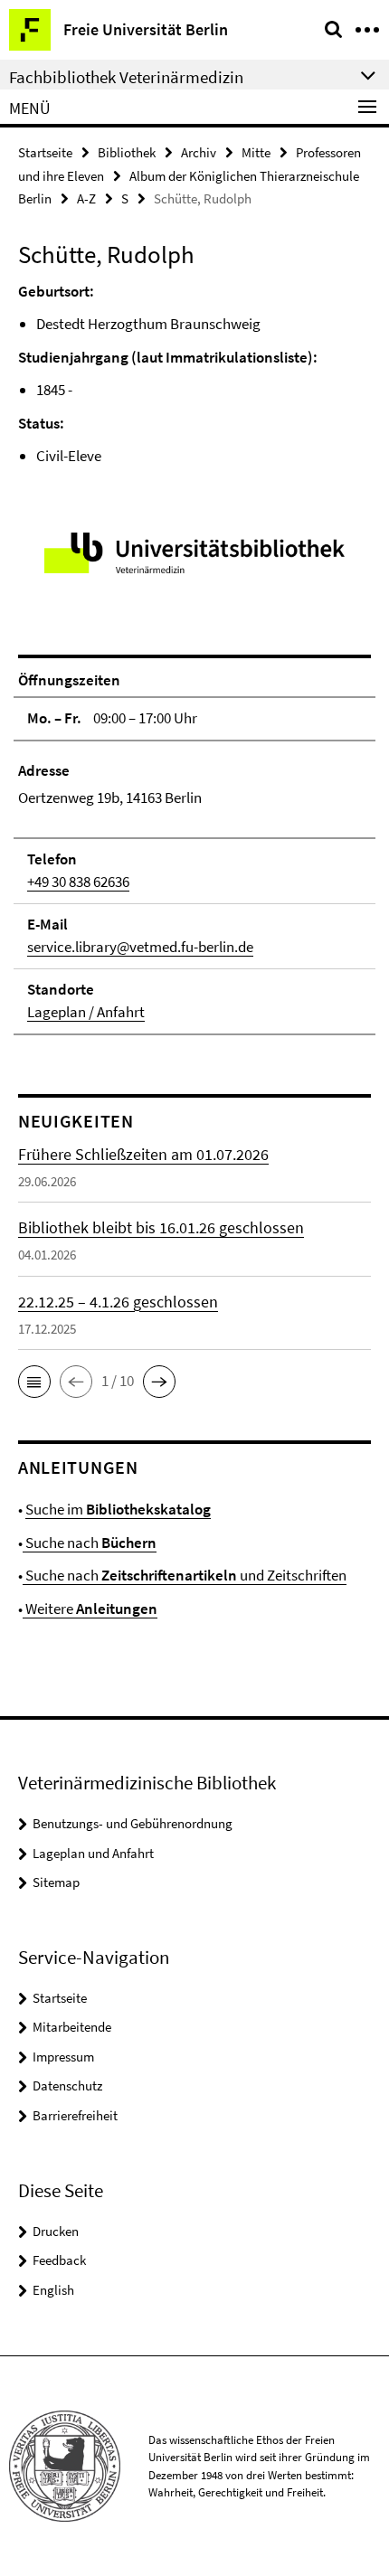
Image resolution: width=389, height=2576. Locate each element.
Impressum (63, 2057)
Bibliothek (127, 152)
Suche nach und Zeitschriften (185, 1575)
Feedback (59, 2260)
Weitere (90, 1609)
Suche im (118, 1509)
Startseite (45, 152)
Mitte (256, 152)
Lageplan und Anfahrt (93, 1853)
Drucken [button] (56, 2231)
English (53, 2290)
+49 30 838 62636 (78, 882)
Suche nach (90, 1543)
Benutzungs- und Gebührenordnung (133, 1823)
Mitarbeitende (72, 2027)
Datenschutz (67, 2085)
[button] (34, 1382)
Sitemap (56, 1882)
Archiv (199, 152)
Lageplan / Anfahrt (86, 1012)
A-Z (86, 198)
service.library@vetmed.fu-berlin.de (140, 947)
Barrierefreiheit (75, 2115)
